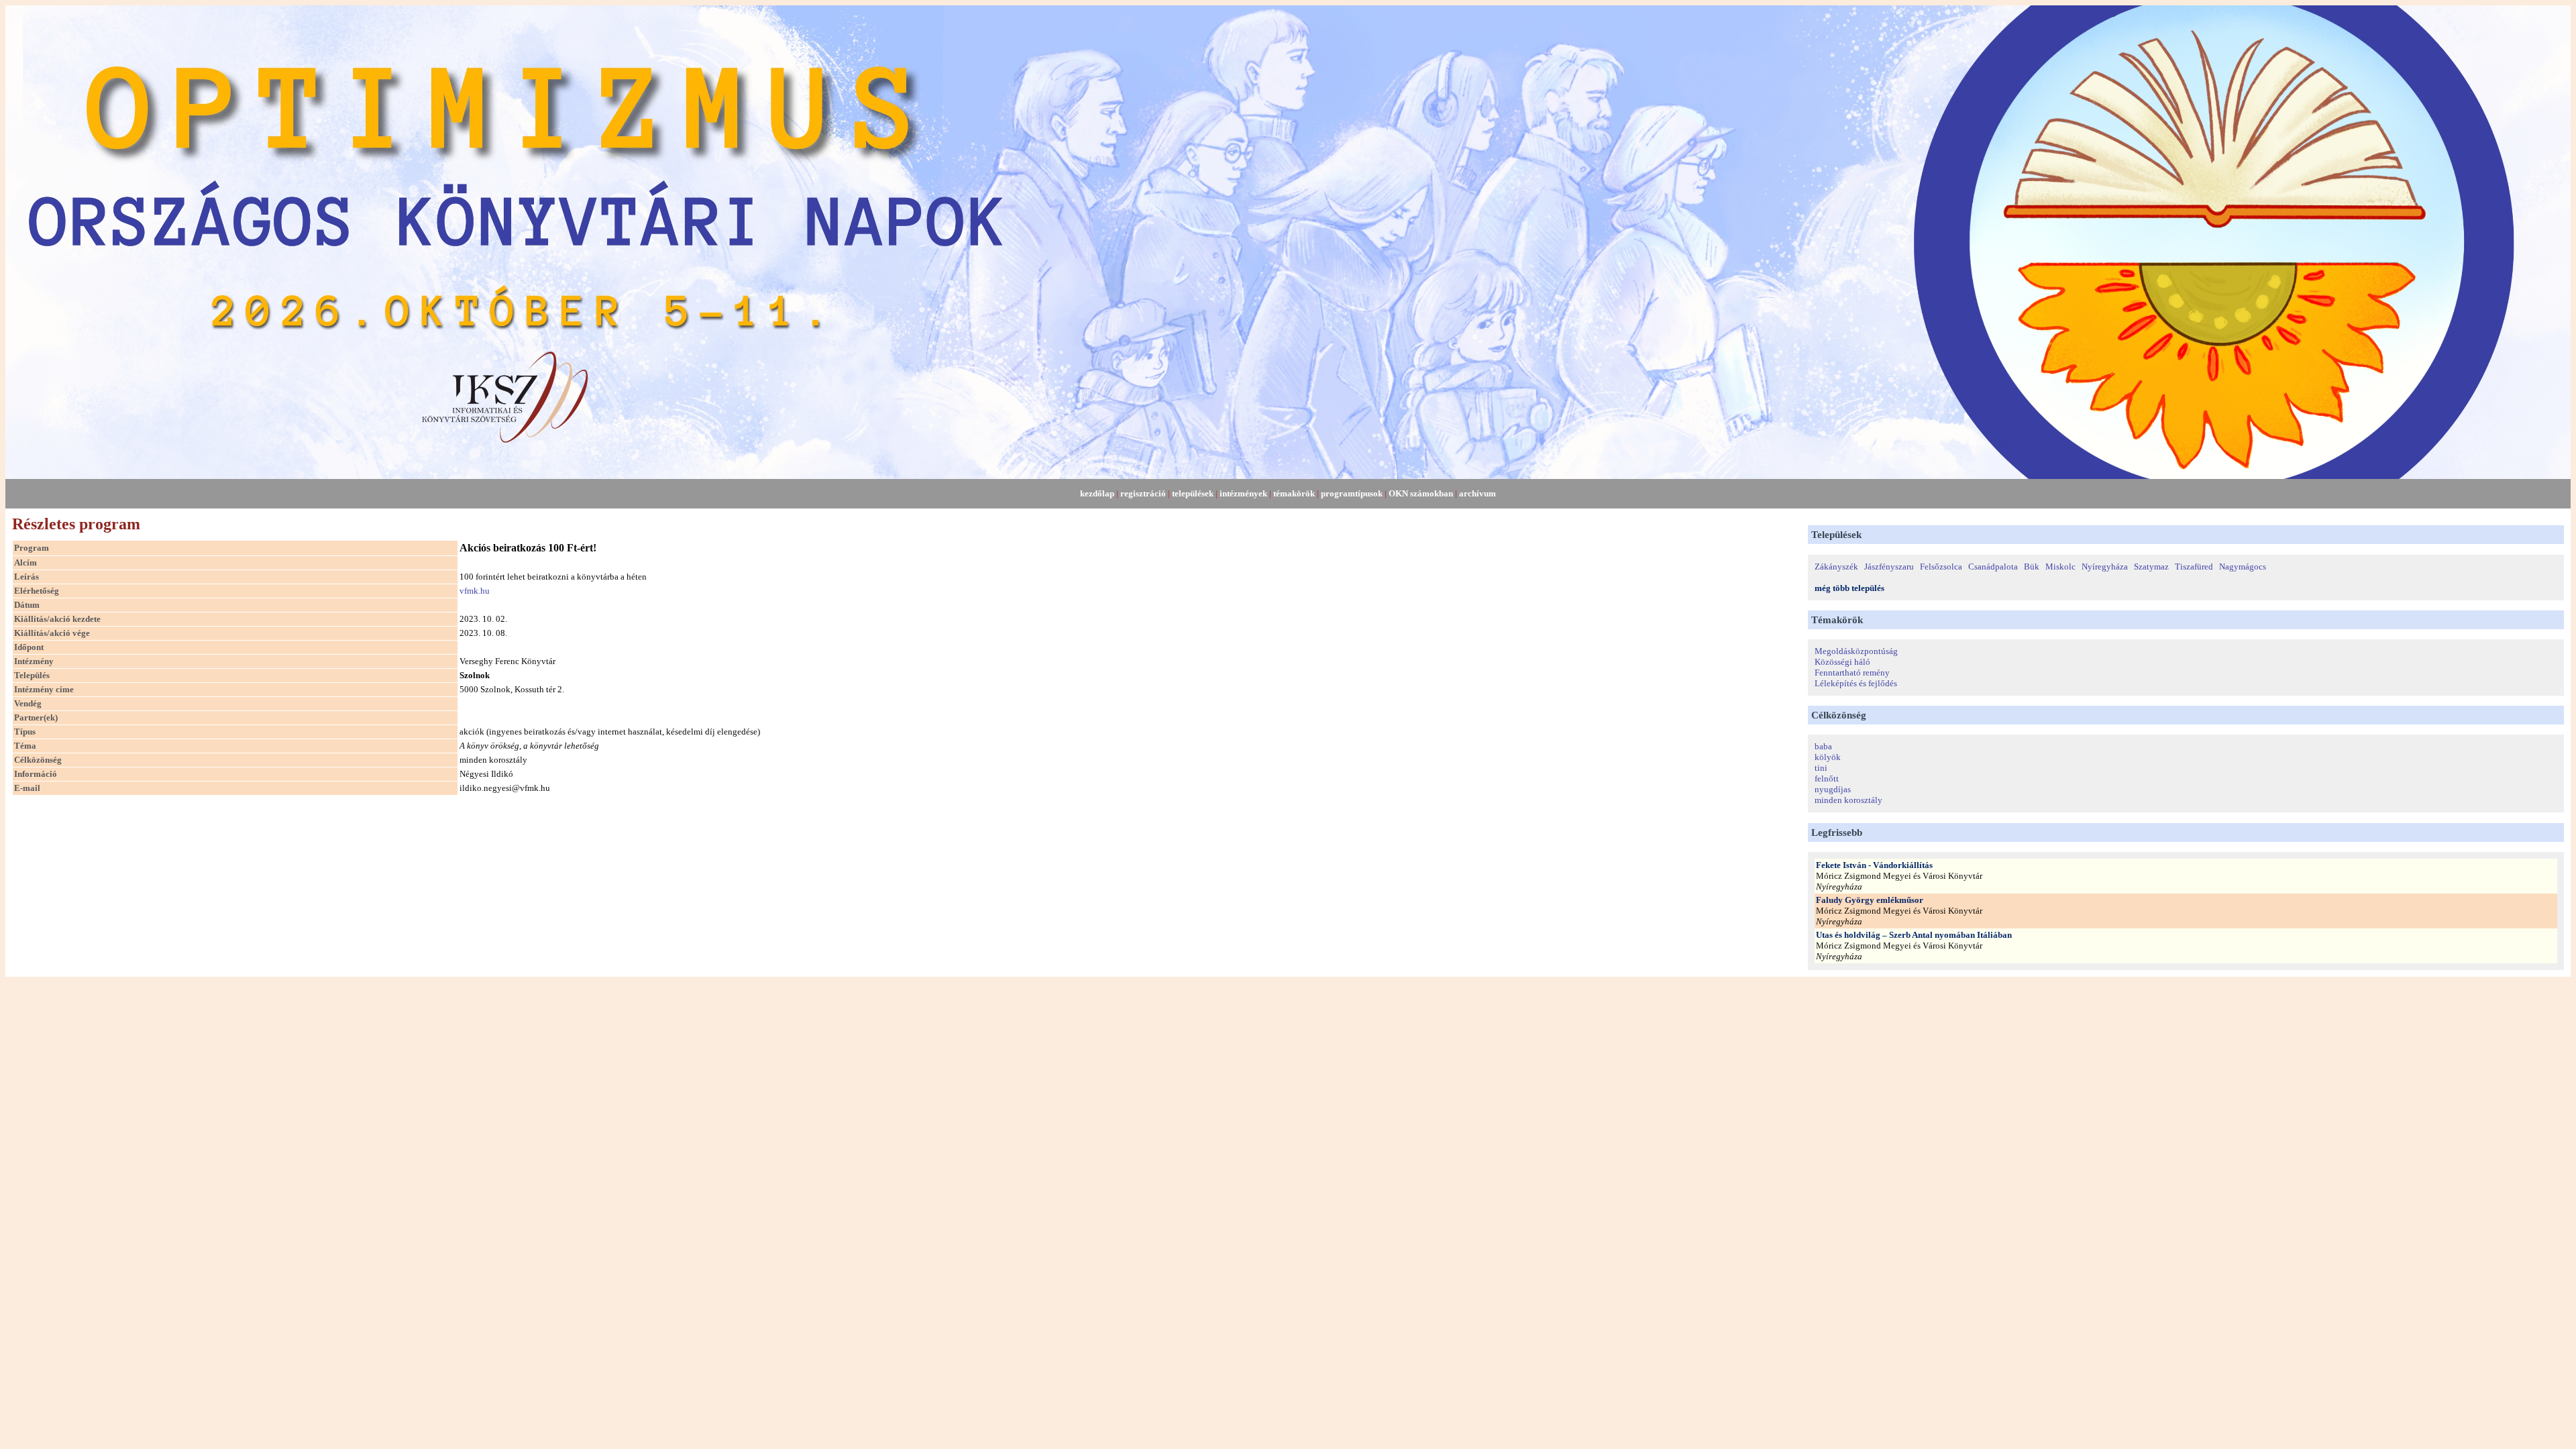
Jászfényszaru (1889, 567)
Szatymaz (2151, 567)
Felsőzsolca (1941, 567)
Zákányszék (1836, 567)
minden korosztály (1848, 800)
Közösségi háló (1842, 662)
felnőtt (1827, 779)
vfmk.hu (475, 591)
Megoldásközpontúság (1856, 651)
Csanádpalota (1993, 567)
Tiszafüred (2194, 567)
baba (1823, 746)
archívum (1478, 493)
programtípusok (1352, 493)
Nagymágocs (2243, 567)
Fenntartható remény (1852, 673)
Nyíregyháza (2105, 567)
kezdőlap (1097, 493)
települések (1193, 493)
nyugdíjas (1833, 789)
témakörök (1294, 493)
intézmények (1243, 493)
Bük (2032, 567)
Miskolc (2060, 567)
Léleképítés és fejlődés (1856, 683)
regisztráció (1143, 493)
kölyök (1828, 757)
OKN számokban (1421, 493)
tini (1821, 768)
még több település (1849, 588)
